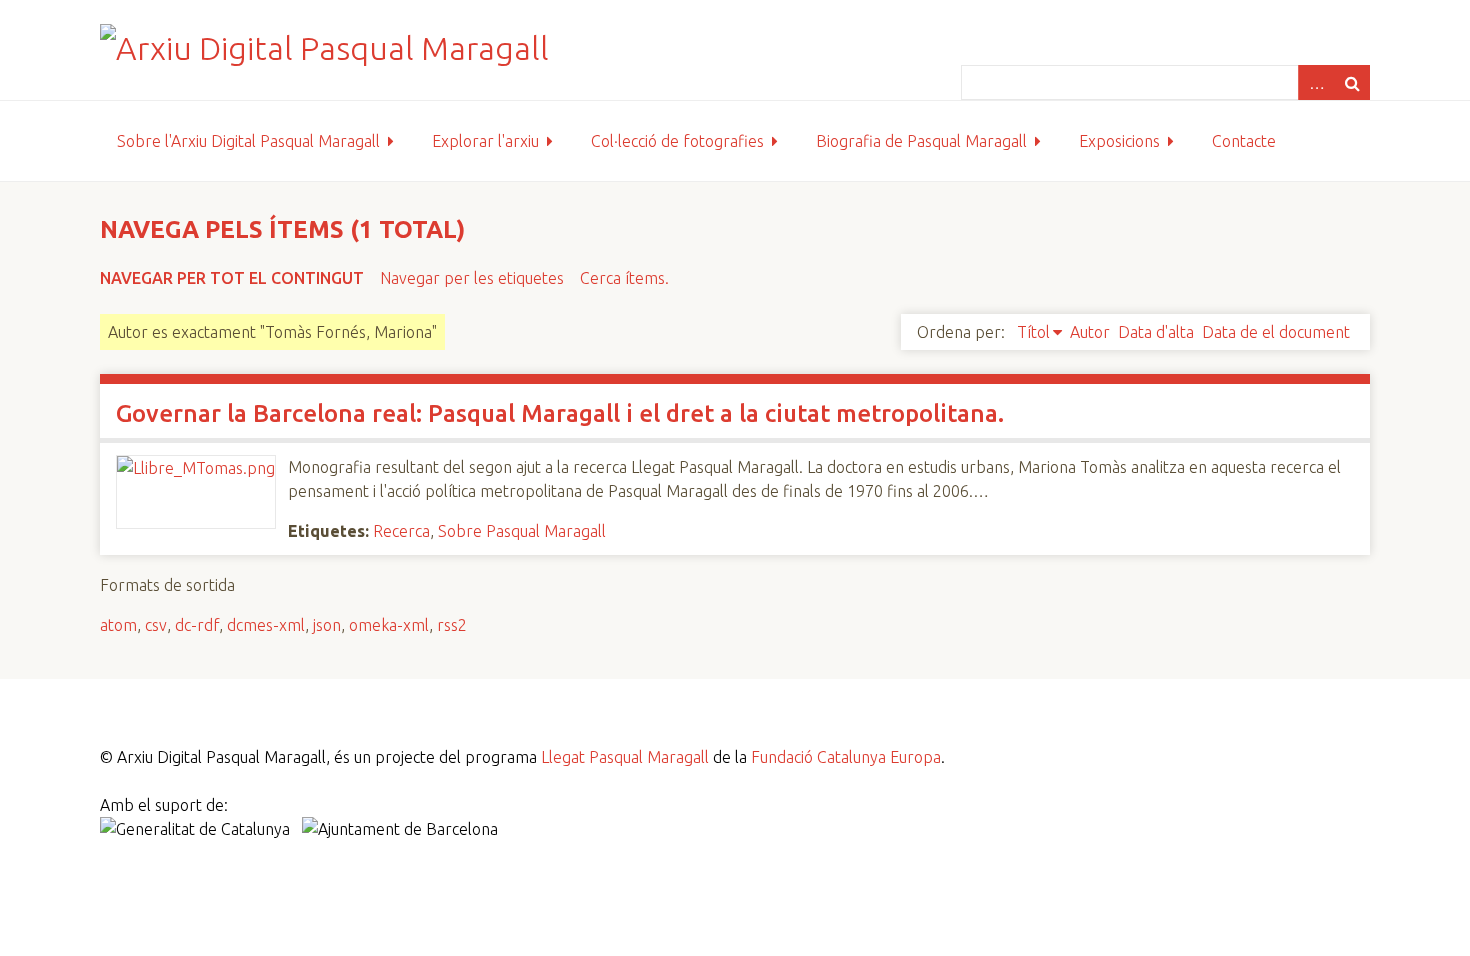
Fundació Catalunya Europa (846, 757)
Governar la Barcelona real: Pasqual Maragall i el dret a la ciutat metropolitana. (560, 413)
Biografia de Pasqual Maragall (921, 141)
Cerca (1352, 82)
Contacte (1244, 141)
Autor (1090, 332)
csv (156, 625)
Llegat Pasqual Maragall (625, 757)
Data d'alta (1156, 332)
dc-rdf (197, 625)
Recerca (401, 531)
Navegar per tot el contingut (232, 278)
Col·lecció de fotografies (677, 141)
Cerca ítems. (624, 278)
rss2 (452, 625)
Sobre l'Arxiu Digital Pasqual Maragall (248, 141)
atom (118, 625)
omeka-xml (389, 625)
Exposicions (1119, 141)
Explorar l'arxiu (485, 141)
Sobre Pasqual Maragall (522, 531)
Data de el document (1276, 332)
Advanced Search (1316, 82)
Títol (1033, 332)
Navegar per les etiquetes (472, 278)
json (327, 625)
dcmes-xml (266, 625)
